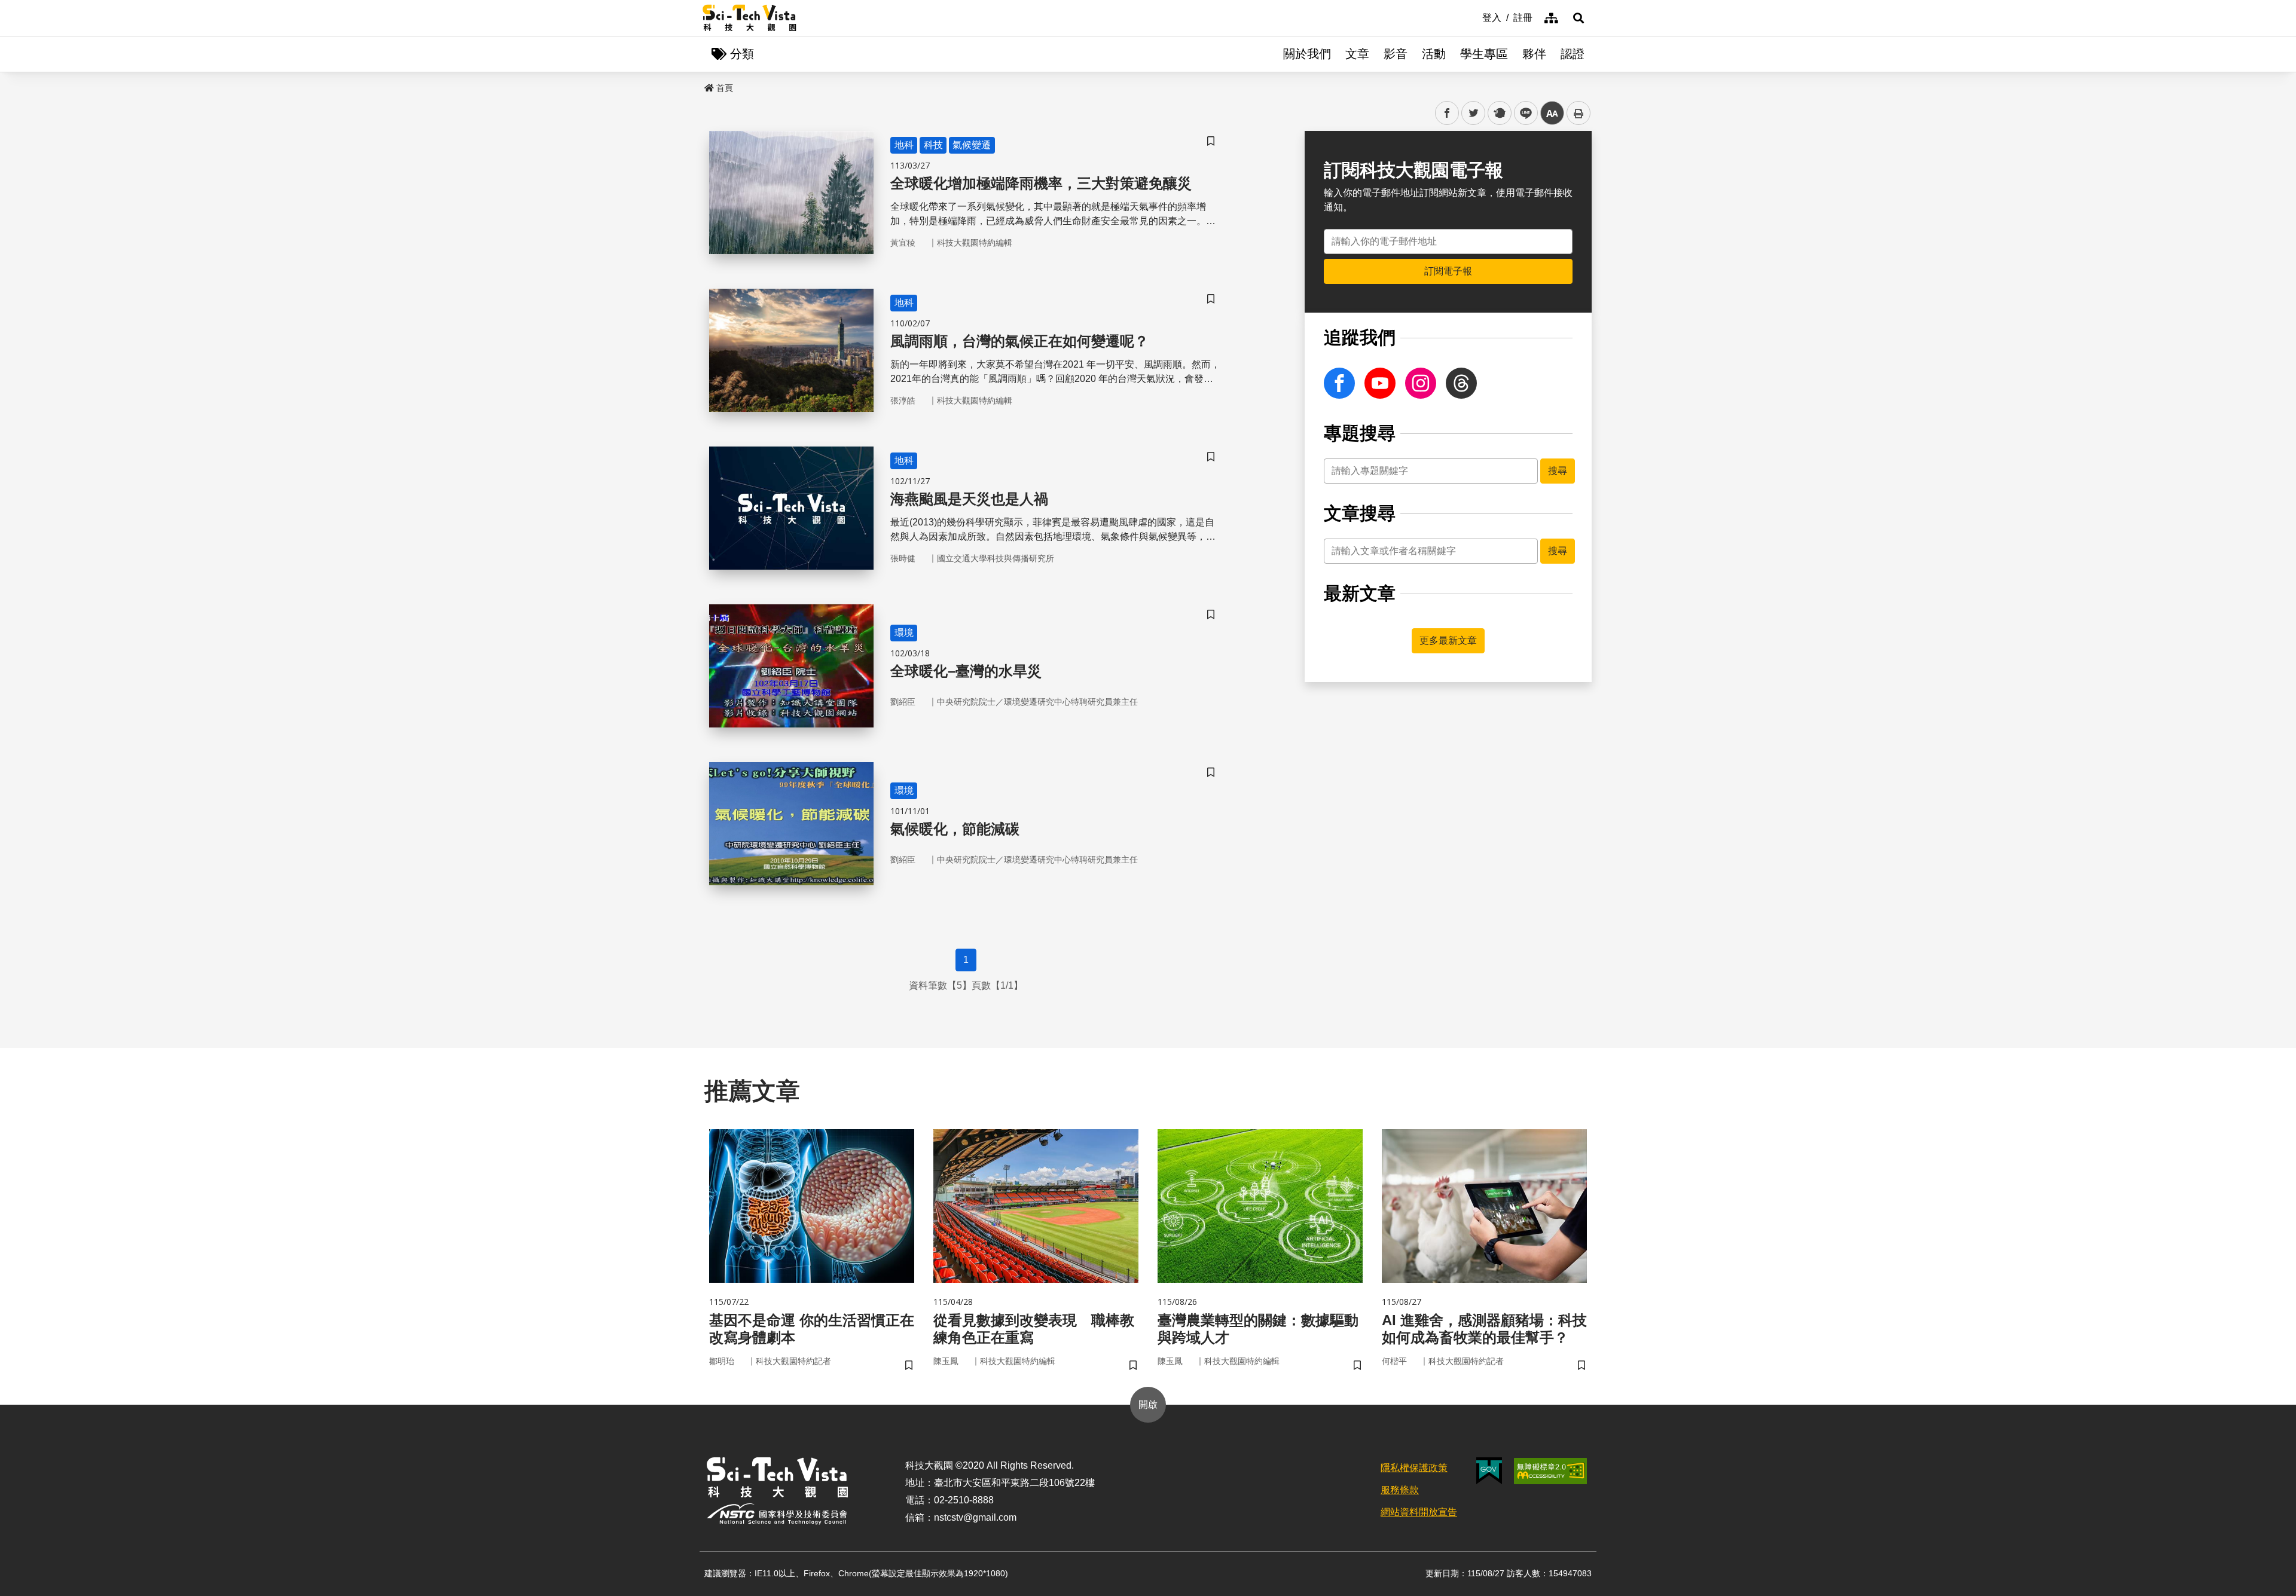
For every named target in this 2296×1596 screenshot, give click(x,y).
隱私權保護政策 (1414, 1468)
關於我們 (1307, 54)
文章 (1357, 54)
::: (1474, 17)
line (1522, 113)
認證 (1573, 54)
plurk (1499, 113)
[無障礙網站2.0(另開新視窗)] (1550, 1471)
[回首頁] (749, 18)
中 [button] (1552, 113)
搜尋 (1558, 471)
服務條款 (1400, 1490)
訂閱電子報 (1448, 271)
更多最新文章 (1448, 640)
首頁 (725, 88)
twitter (1474, 113)
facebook (1447, 113)
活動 (1434, 54)
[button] (1578, 18)
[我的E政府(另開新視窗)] (1489, 1471)
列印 (1578, 113)
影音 (1396, 54)
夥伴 (1534, 54)
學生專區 (1484, 54)
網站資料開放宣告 (1419, 1512)
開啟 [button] (1148, 1404)
